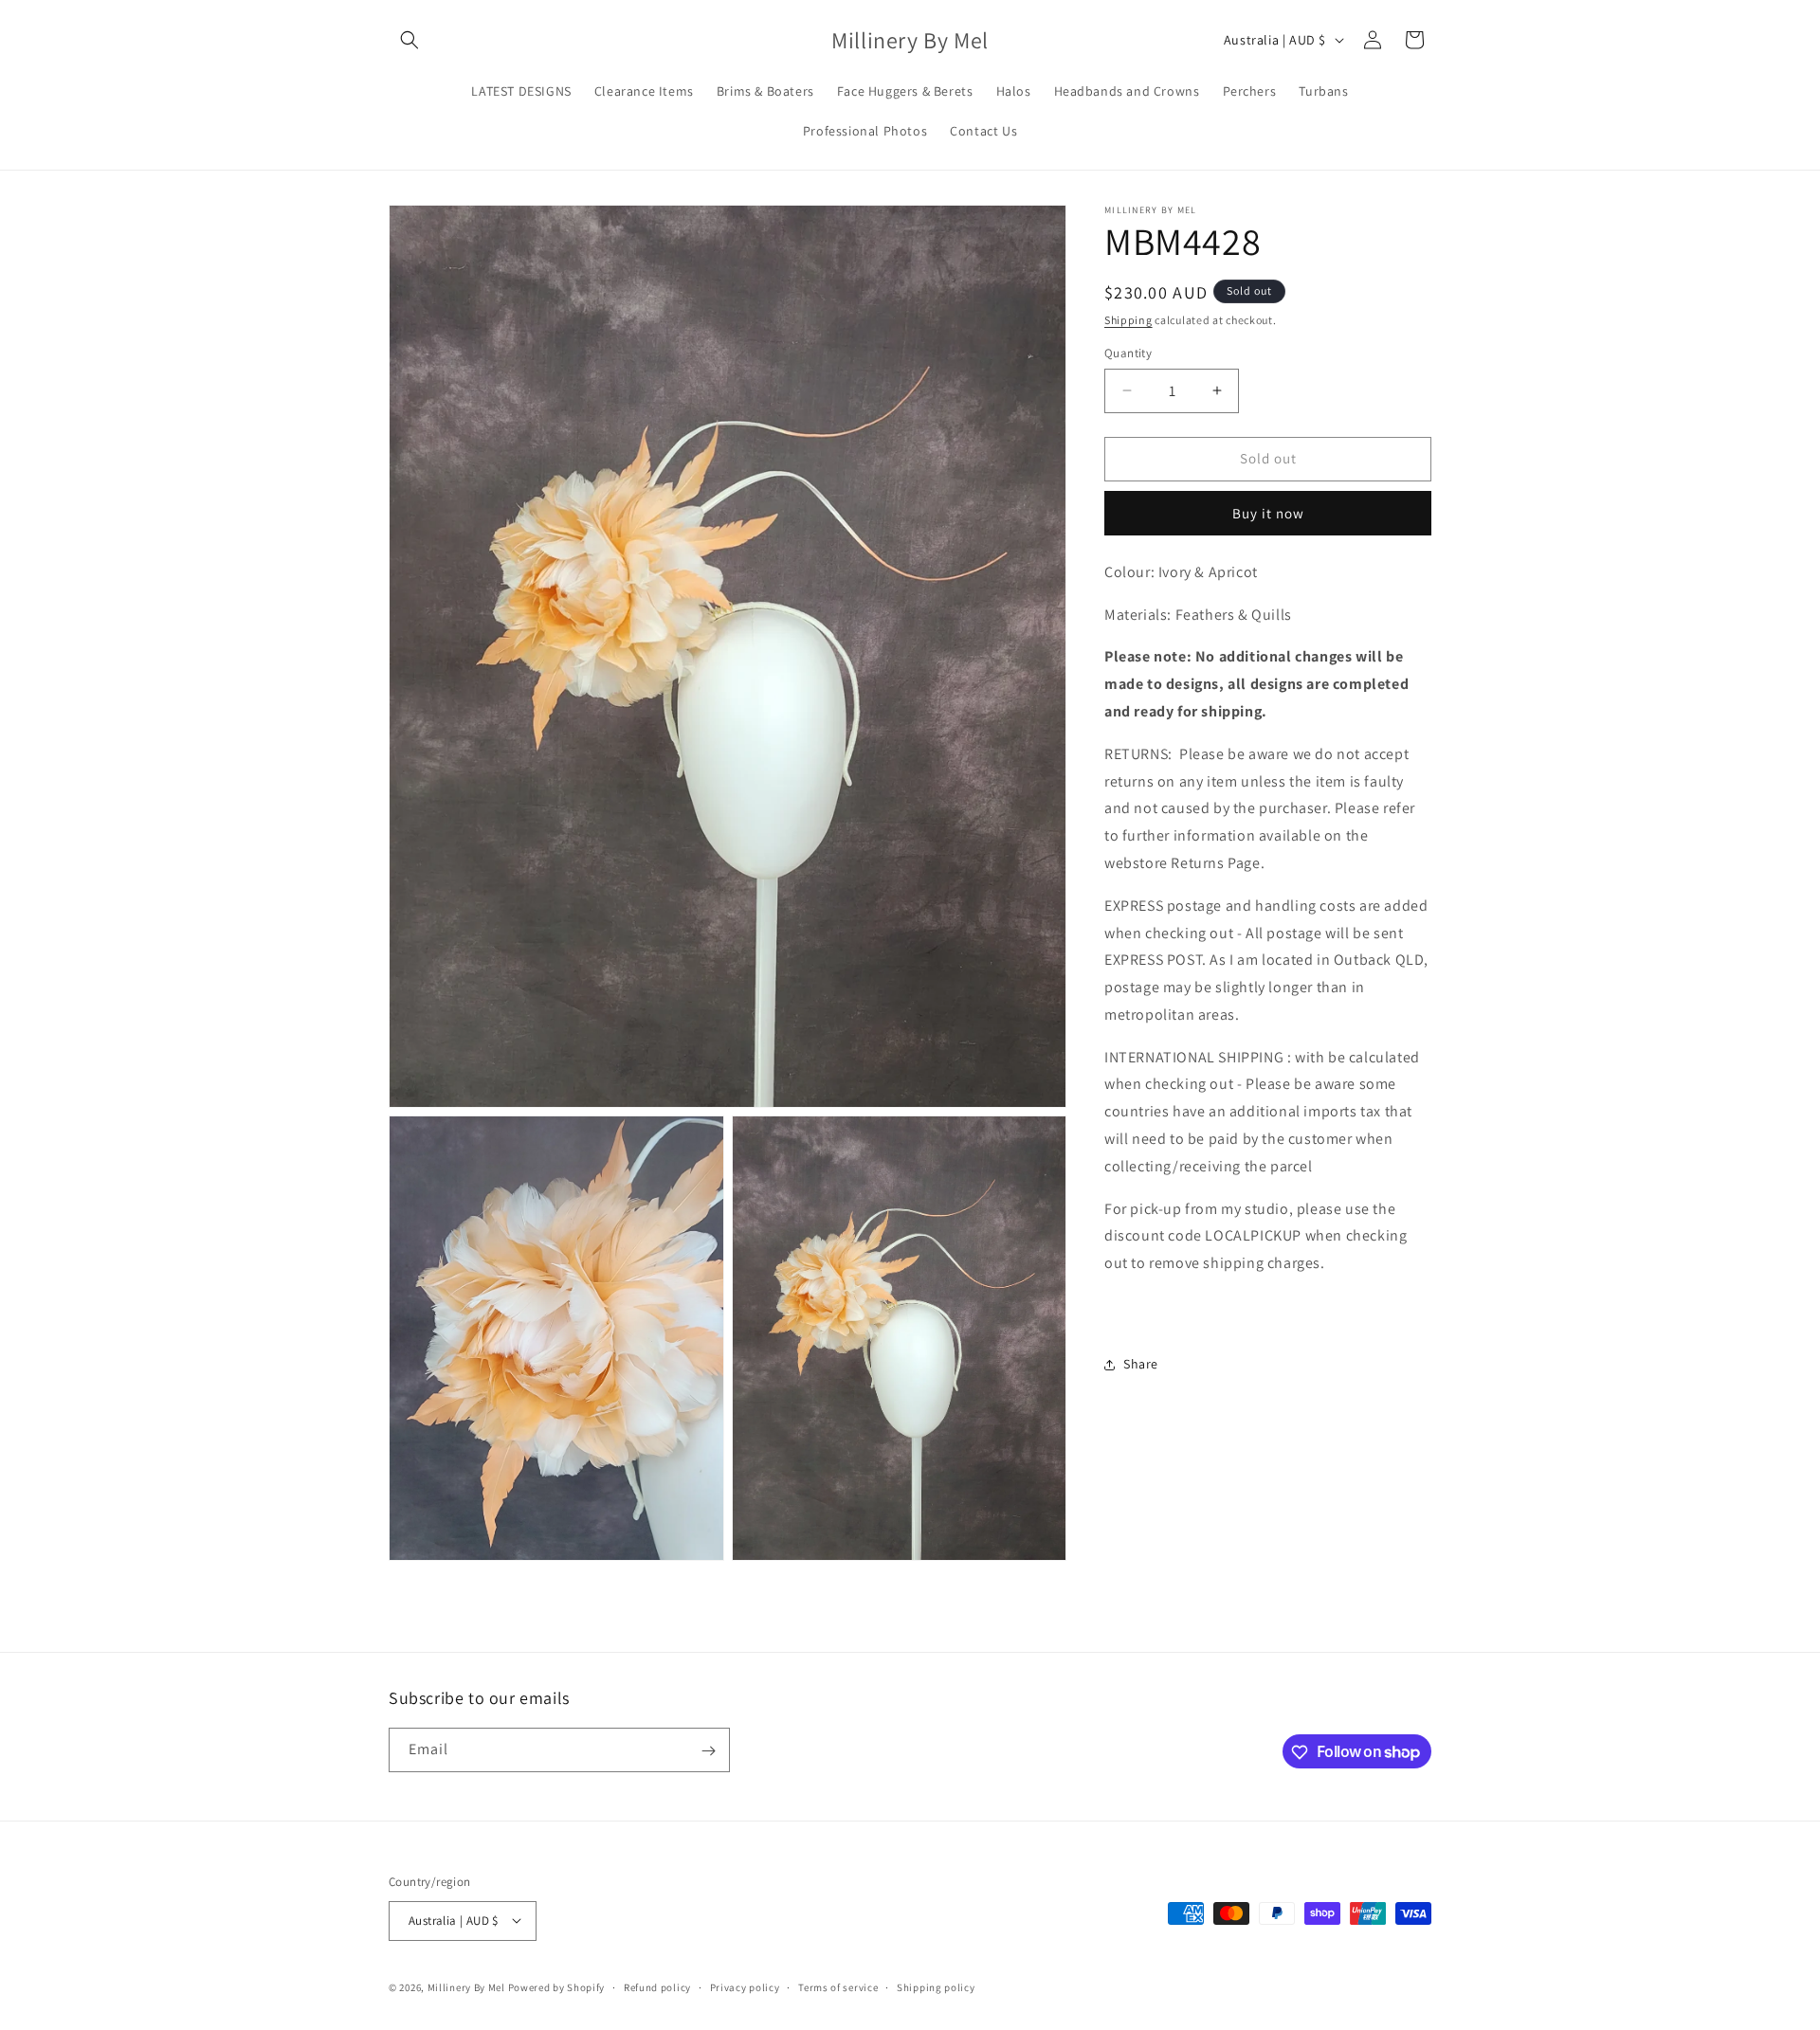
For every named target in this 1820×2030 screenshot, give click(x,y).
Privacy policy (745, 1986)
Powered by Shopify (557, 1986)
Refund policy (657, 1986)
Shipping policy (936, 1986)
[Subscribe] (708, 1751)
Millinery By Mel (466, 1986)
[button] (409, 40)
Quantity (1128, 353)
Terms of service (838, 1986)
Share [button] (1141, 1364)
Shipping (1128, 320)
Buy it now (1268, 513)
